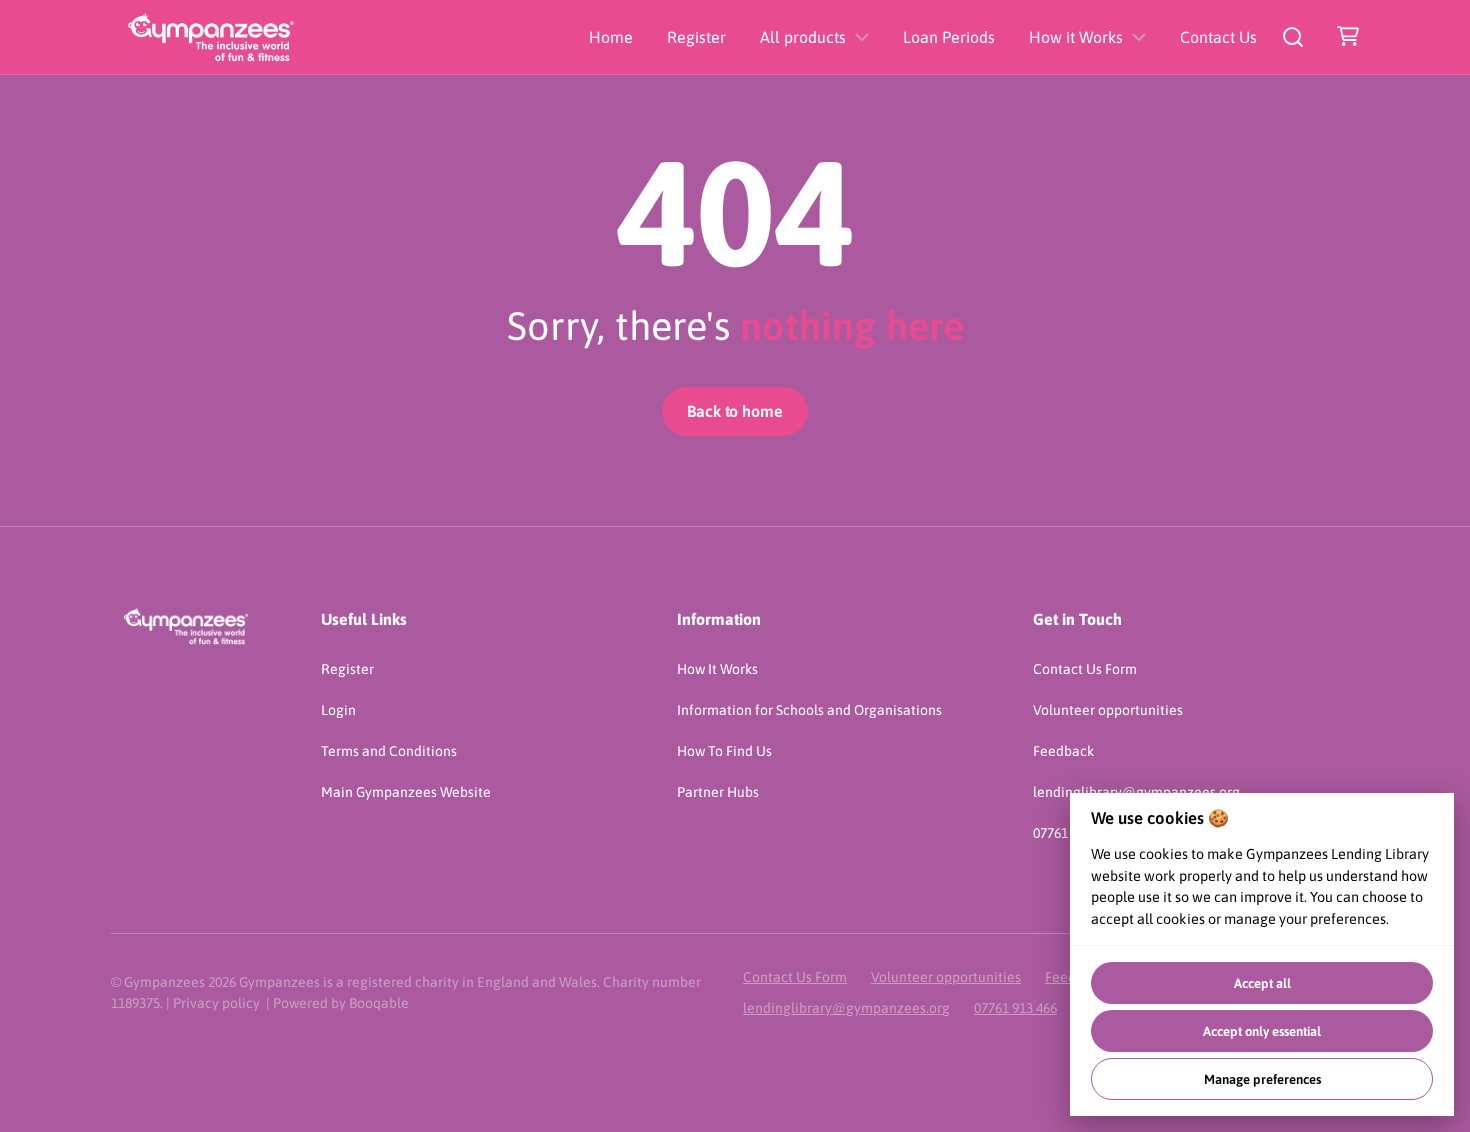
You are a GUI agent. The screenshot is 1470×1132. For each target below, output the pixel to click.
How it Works (1076, 37)
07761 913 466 (1015, 1008)
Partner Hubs (718, 792)
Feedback (1063, 751)
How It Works (717, 669)
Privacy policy (216, 1003)
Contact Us (1218, 37)
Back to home (734, 411)
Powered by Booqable (341, 1003)
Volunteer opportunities (1108, 710)
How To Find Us (724, 751)
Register (696, 37)
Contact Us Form (1085, 669)
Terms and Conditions (389, 751)
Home (611, 37)
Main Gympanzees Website (406, 792)
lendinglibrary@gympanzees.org (846, 1008)
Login (338, 710)
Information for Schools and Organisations (809, 710)
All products (803, 37)
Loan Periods (949, 37)
